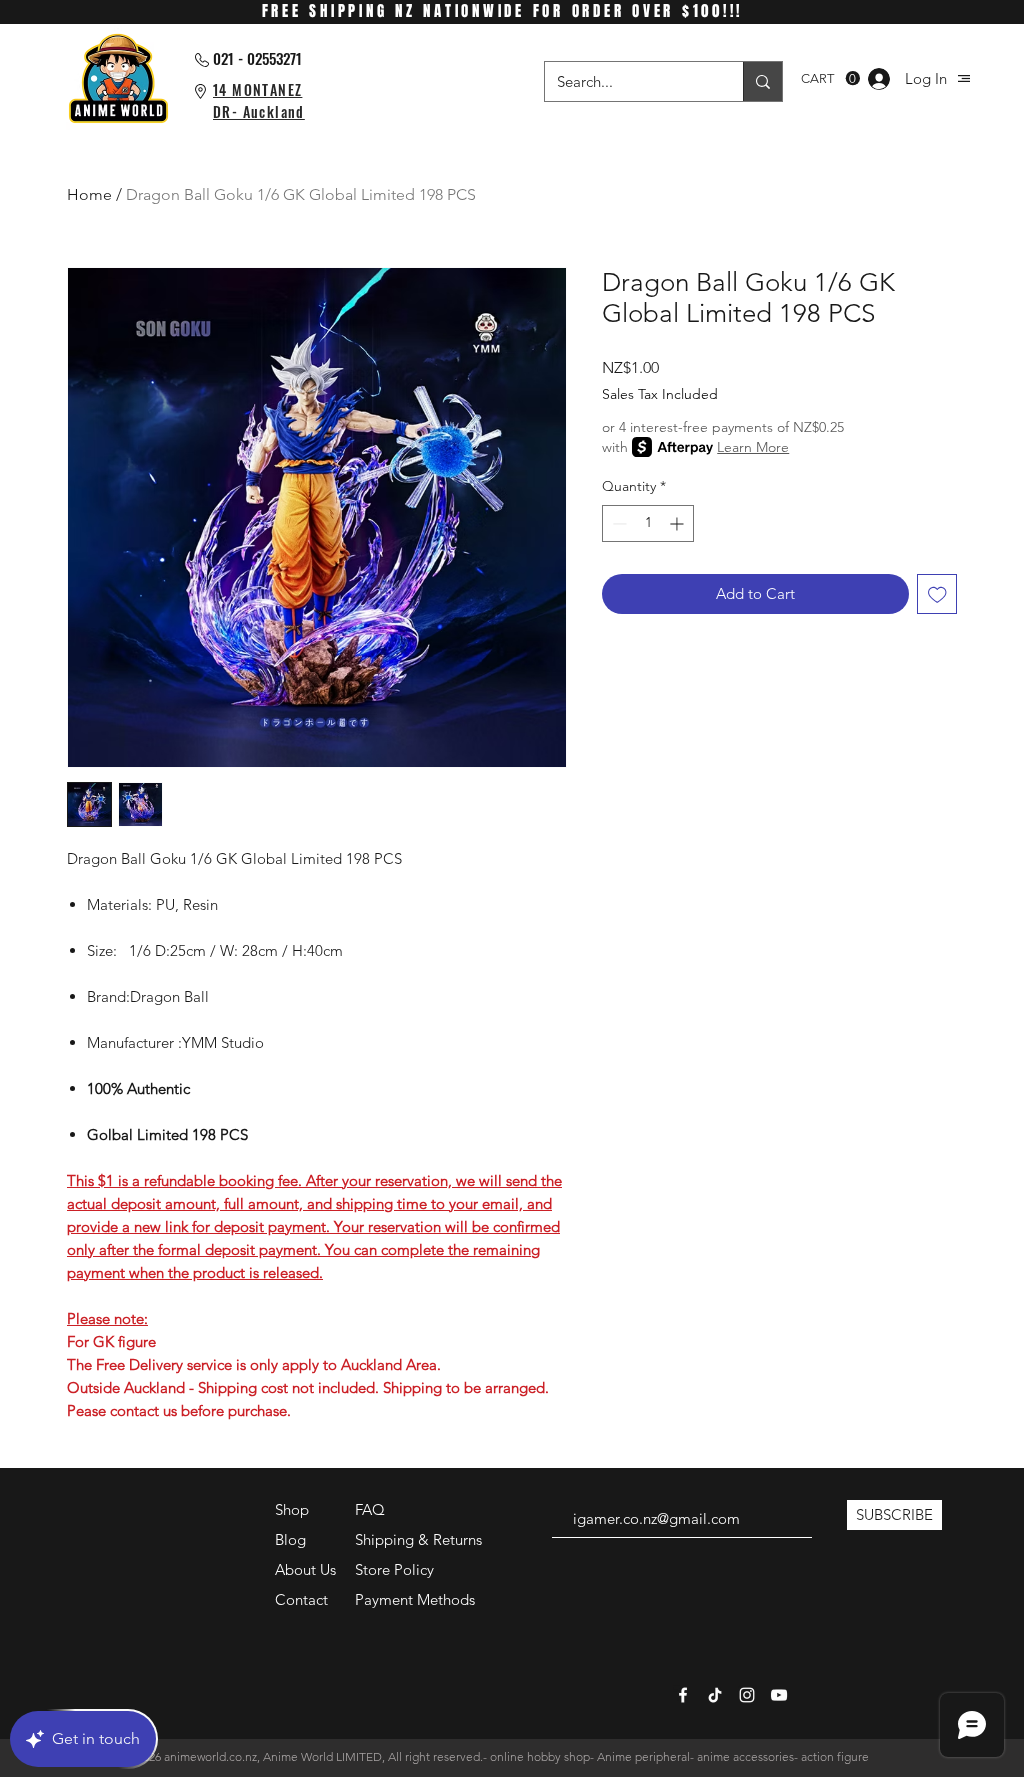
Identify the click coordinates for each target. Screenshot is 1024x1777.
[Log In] (879, 79)
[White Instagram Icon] (747, 1695)
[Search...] (762, 81)
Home (89, 194)
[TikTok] (715, 1695)
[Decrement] (617, 523)
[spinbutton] (648, 523)
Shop (292, 1509)
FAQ (370, 1509)
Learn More (753, 447)
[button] (964, 78)
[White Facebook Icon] (683, 1695)
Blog (290, 1539)
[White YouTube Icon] (779, 1695)
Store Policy (394, 1569)
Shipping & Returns (418, 1539)
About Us (305, 1569)
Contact (301, 1599)
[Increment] (678, 523)
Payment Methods (417, 1599)
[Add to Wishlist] (937, 594)
